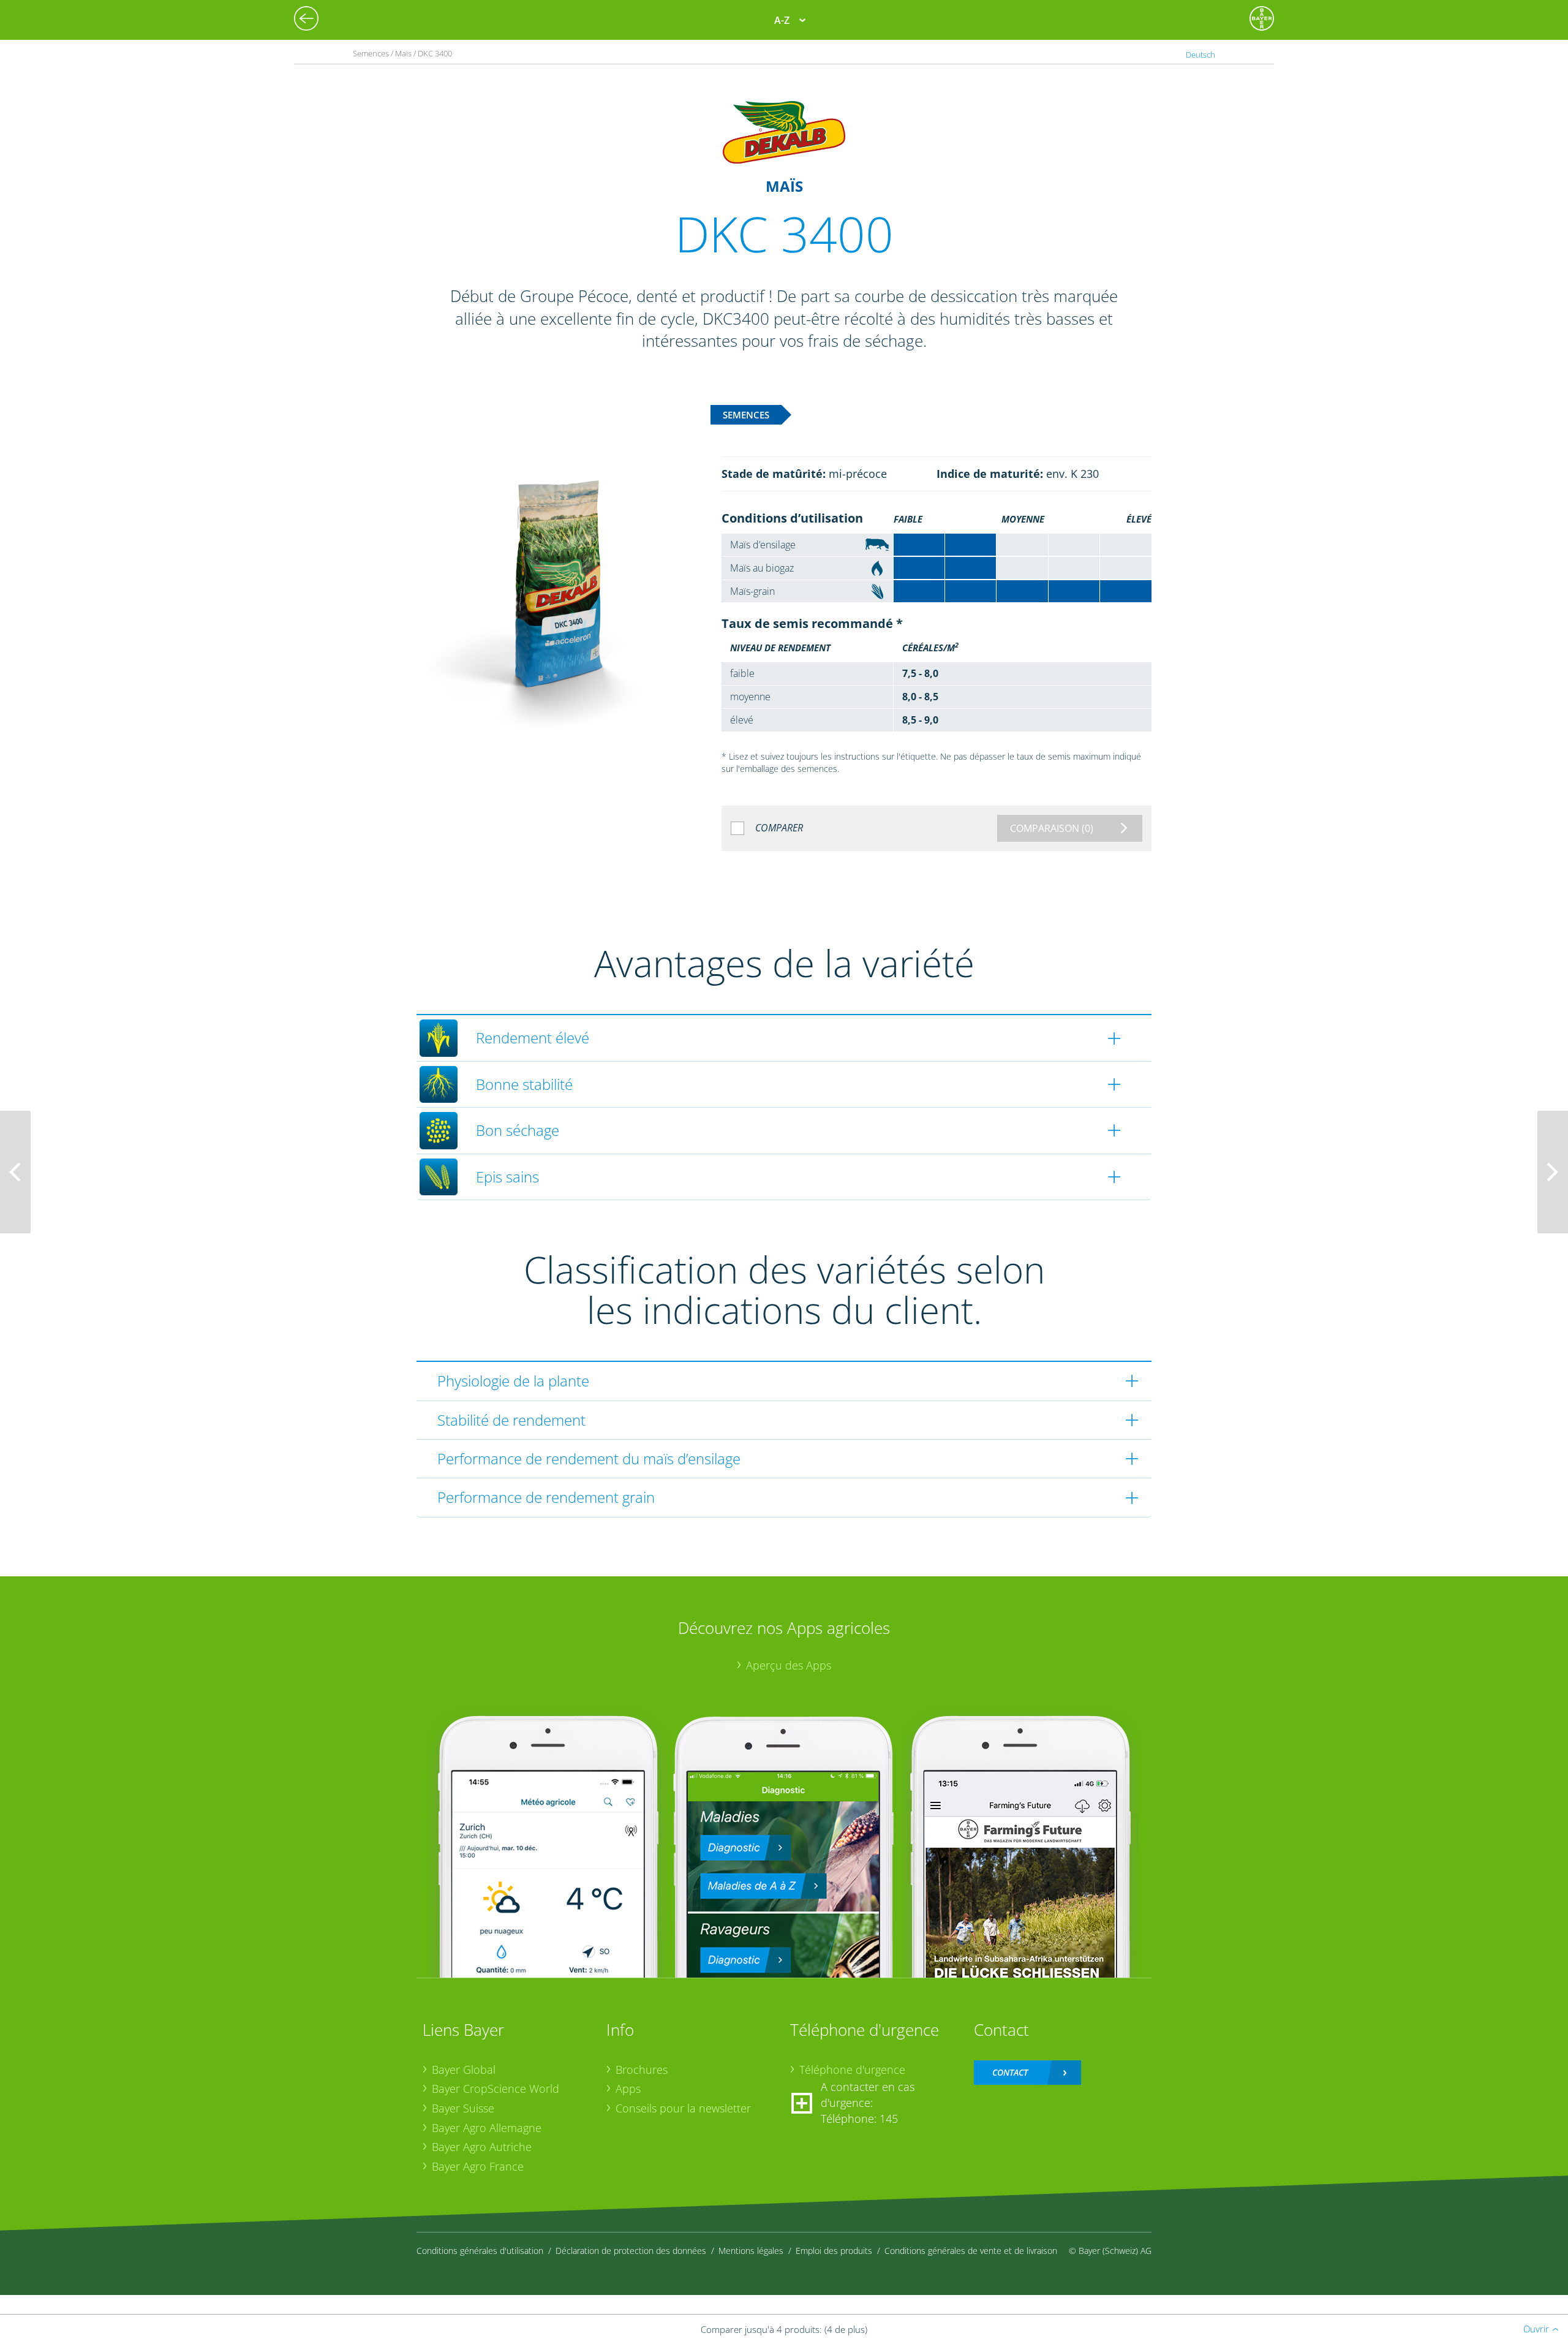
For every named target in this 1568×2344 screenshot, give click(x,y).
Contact (1010, 2072)
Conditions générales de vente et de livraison (971, 2251)
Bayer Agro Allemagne (487, 2128)
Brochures (642, 2070)
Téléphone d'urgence (852, 2070)
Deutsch (1200, 55)
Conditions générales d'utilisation (480, 2251)
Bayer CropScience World (496, 2089)
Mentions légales (751, 2251)
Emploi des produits (834, 2251)
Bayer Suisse (463, 2108)
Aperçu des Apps (789, 1665)
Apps (628, 2089)
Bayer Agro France (478, 2166)
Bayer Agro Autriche (482, 2147)
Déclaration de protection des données (631, 2251)
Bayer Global (464, 2070)
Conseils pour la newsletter (683, 2108)
